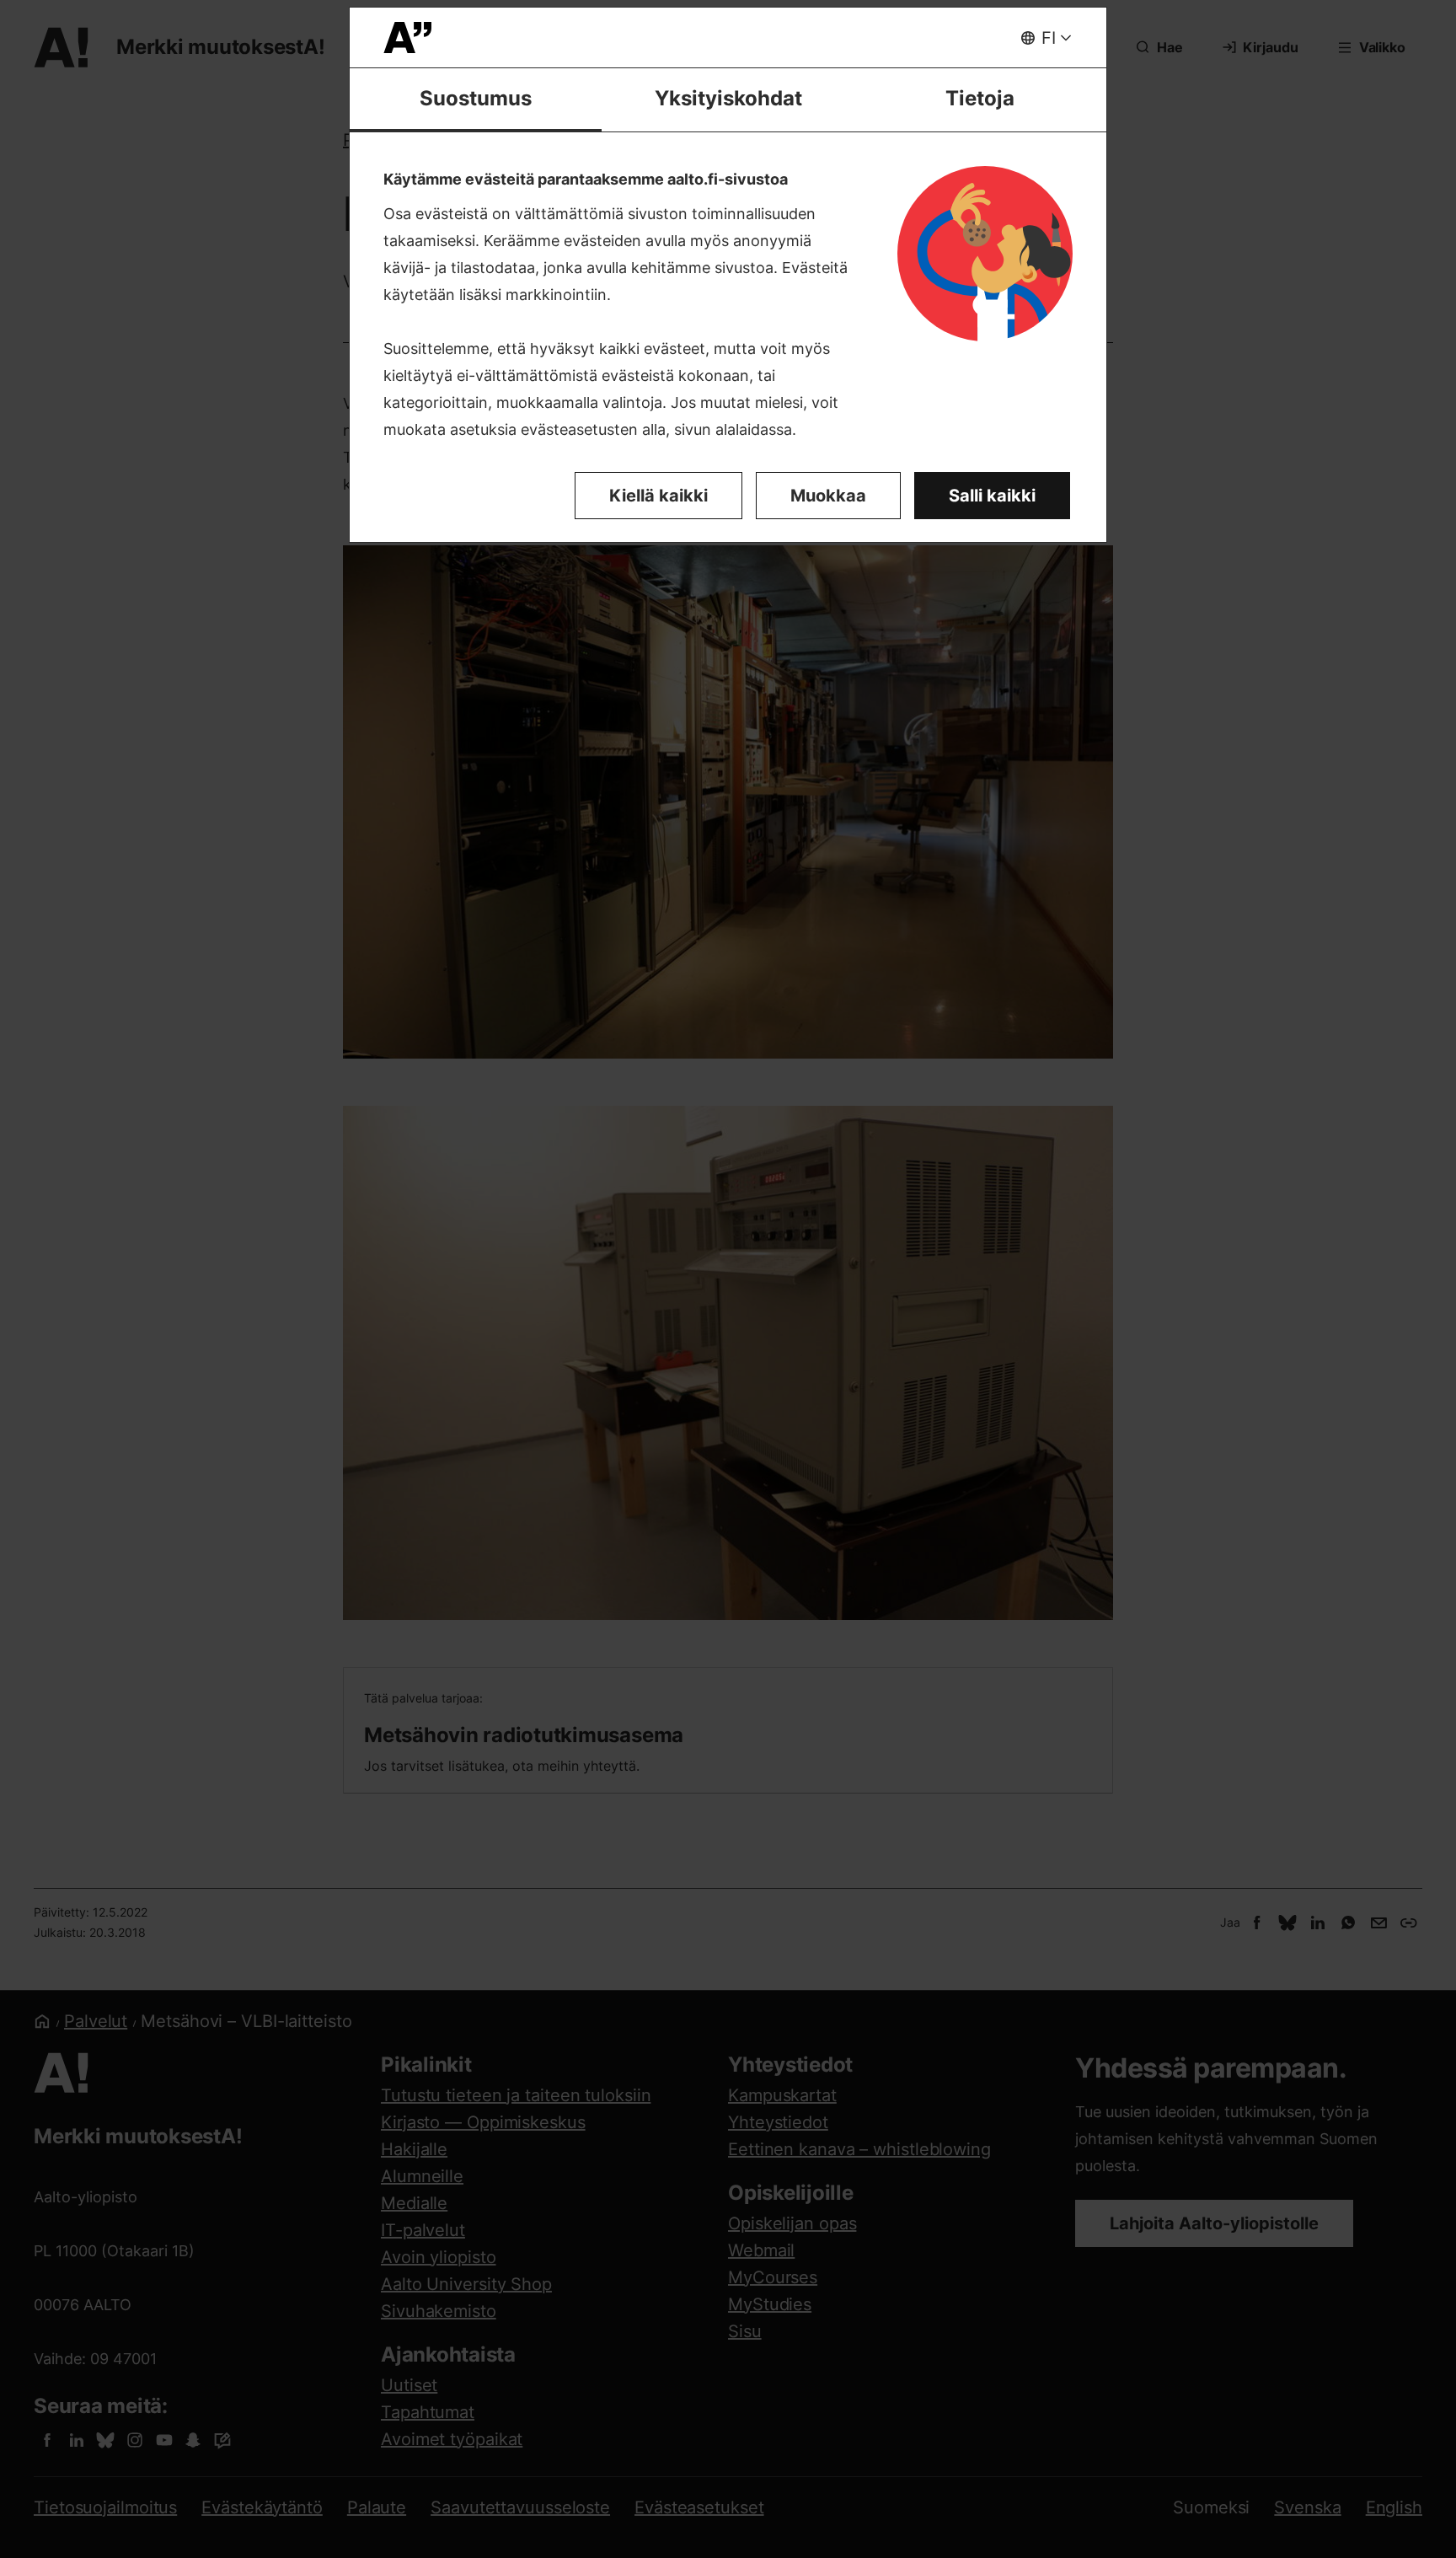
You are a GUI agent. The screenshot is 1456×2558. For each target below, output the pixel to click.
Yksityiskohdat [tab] (728, 98)
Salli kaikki (992, 496)
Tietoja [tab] (980, 98)
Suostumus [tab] (476, 98)
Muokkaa (828, 496)
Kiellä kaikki (658, 496)
